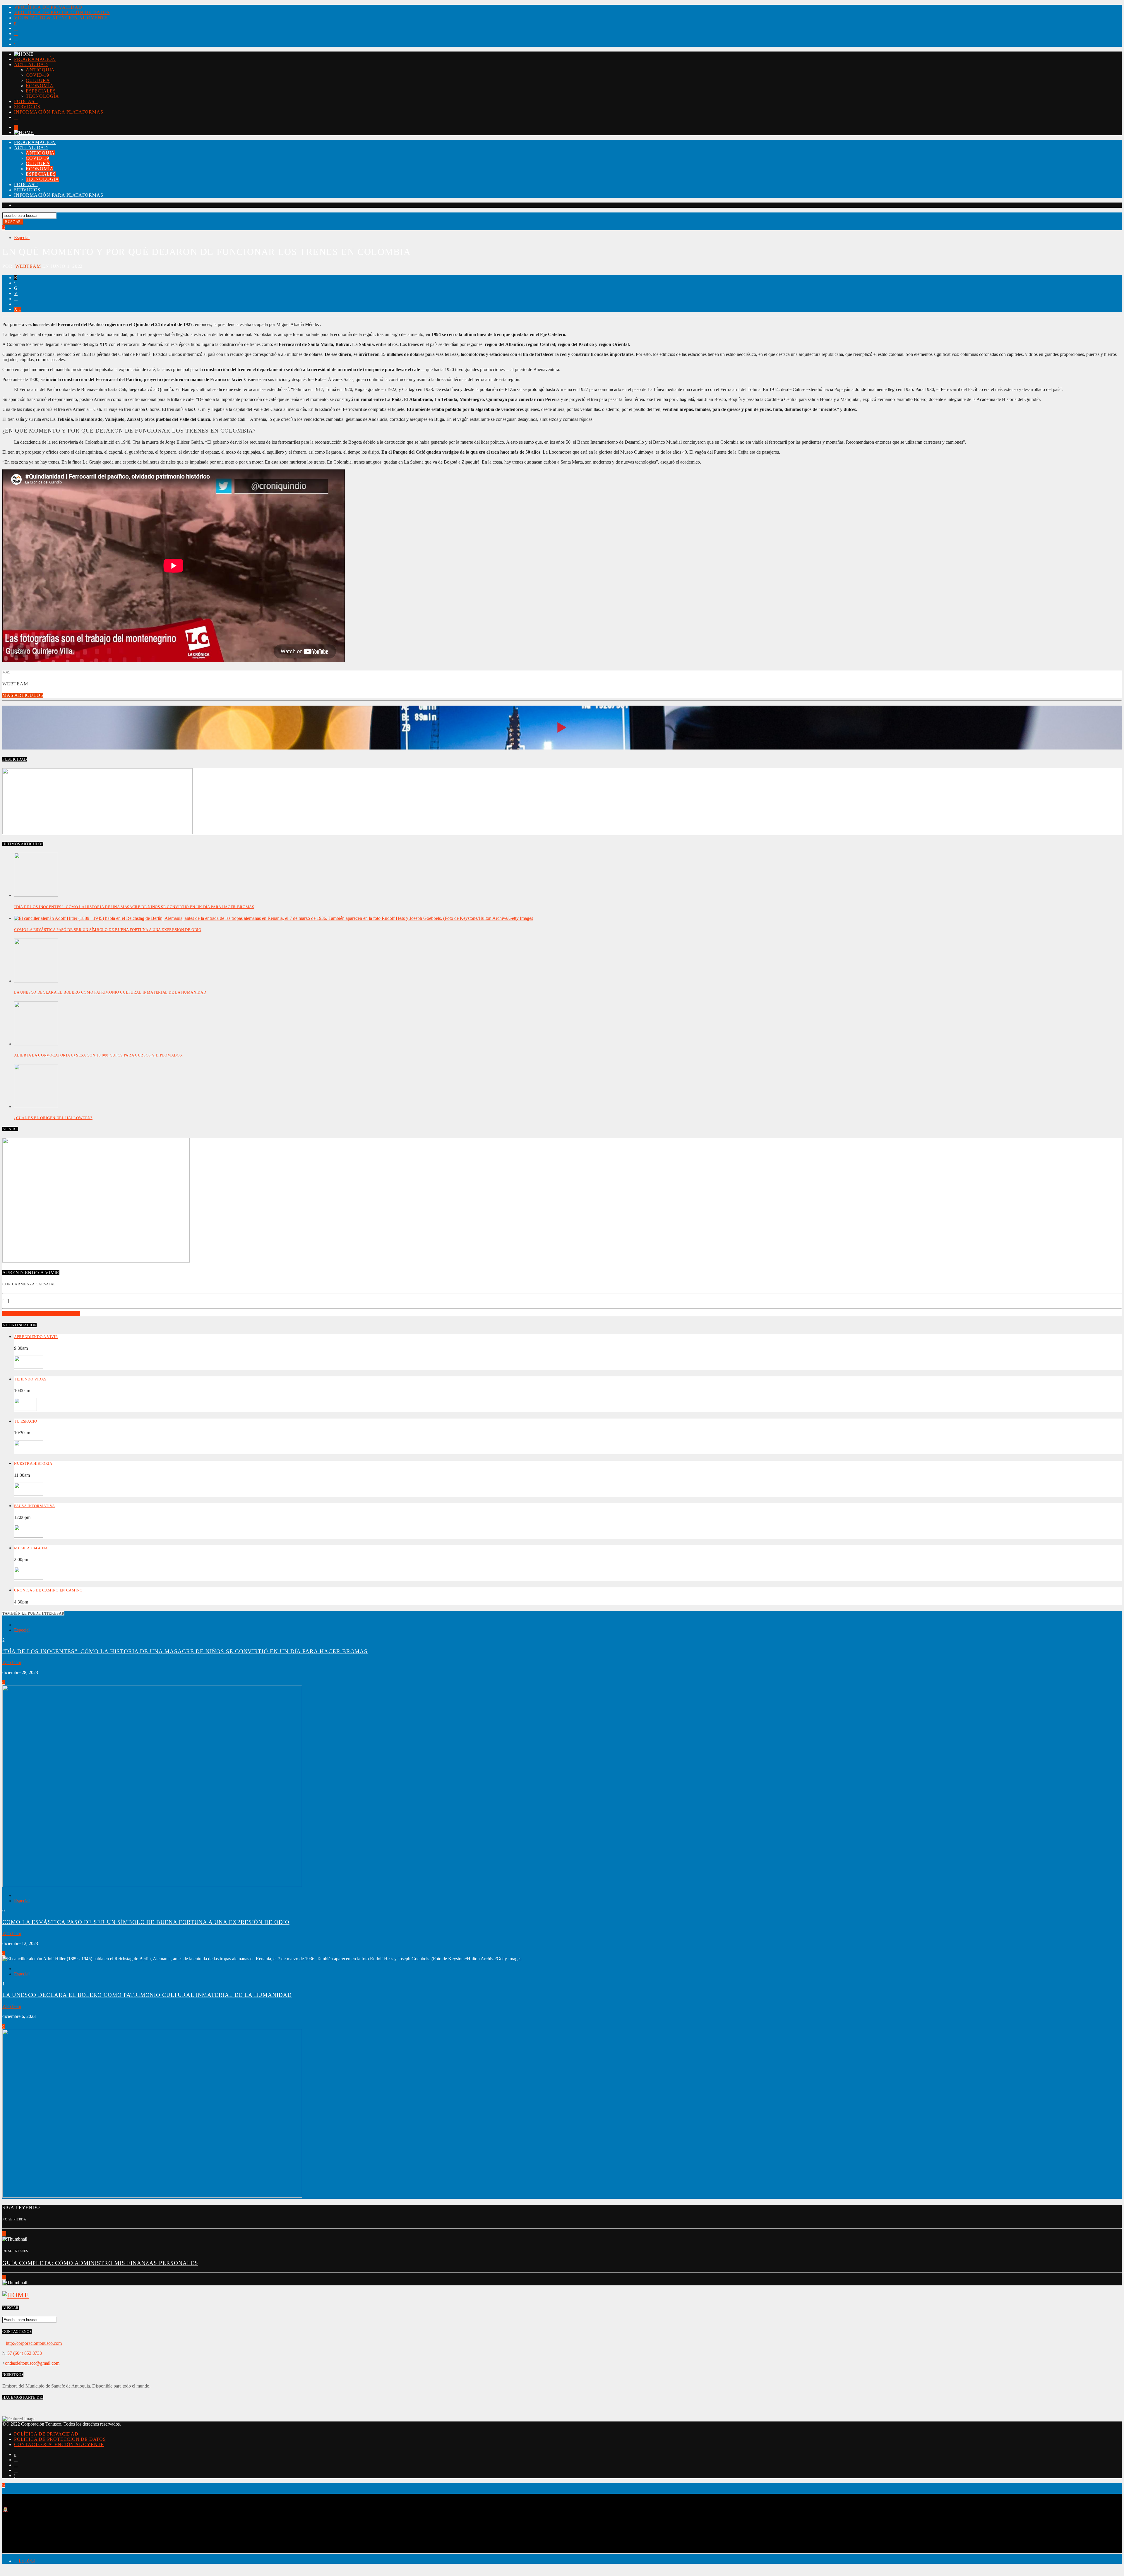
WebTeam (28, 266)
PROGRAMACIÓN (35, 59)
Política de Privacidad (50, 7)
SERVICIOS (27, 107)
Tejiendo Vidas (30, 1379)
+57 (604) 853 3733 (23, 2353)
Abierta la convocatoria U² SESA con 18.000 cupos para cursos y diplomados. (98, 1055)
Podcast (26, 101)
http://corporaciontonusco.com (34, 2343)
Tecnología (42, 96)
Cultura (38, 80)
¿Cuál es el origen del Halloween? (53, 1118)
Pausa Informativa (34, 1506)
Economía (40, 86)
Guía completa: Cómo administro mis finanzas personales (100, 2263)
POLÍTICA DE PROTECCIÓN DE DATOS (64, 12)
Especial (22, 237)
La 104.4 (26, 2561)
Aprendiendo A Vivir (36, 1337)
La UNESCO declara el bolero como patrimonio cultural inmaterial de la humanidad (110, 992)
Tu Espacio (26, 1421)
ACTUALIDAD (31, 65)
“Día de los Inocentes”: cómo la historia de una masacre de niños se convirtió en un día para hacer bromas (134, 907)
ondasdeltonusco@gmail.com (32, 2363)
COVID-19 (37, 75)
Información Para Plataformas (59, 112)
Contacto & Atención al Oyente (63, 18)
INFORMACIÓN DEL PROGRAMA (41, 1314)
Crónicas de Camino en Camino (48, 1590)
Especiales (41, 91)
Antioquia (40, 70)
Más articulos (23, 695)
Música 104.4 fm (31, 1548)
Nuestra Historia (33, 1463)
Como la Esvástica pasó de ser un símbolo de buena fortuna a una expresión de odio (108, 930)
